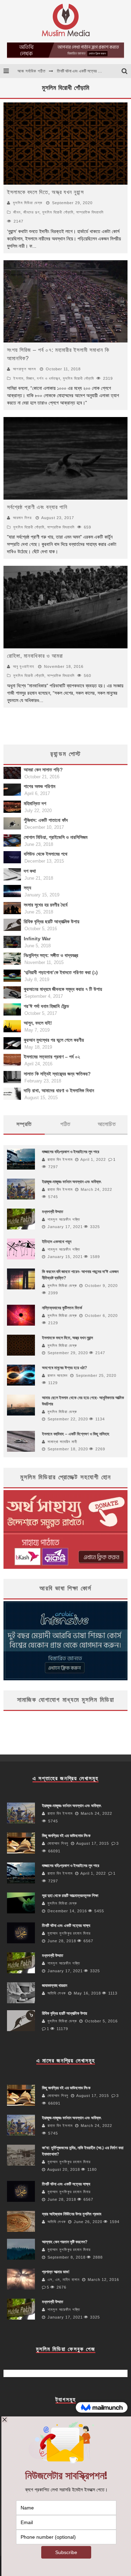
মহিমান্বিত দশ (35, 803)
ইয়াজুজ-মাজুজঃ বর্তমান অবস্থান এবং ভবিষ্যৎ (71, 1182)
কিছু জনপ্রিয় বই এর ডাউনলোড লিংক (66, 1836)
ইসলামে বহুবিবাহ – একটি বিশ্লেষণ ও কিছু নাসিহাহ (76, 1434)
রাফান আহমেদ (58, 1375)
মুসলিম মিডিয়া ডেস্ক (28, 203)
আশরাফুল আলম (24, 369)
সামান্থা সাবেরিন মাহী (62, 1442)
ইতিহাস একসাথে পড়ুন (57, 1242)
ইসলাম (18, 378)
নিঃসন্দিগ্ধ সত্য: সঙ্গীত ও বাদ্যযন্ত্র (51, 955)
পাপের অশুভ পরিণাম (39, 786)
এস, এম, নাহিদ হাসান (64, 2280)
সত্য (27, 888)
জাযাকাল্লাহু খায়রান (54, 1985)
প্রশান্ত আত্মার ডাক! (56, 2272)
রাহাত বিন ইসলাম (60, 1159)
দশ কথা (30, 871)
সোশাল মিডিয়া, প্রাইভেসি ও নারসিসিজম (56, 837)
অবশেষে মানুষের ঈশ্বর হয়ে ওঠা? (64, 1368)
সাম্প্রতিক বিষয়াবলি (90, 212)
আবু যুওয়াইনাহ (24, 666)
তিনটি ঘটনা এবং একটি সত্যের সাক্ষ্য (66, 1926)
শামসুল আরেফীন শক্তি (64, 1219)
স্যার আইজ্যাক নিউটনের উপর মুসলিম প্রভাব (72, 2214)
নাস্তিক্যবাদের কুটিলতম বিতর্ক (62, 1308)
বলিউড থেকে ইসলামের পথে (46, 854)
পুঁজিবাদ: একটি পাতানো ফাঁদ (46, 820)
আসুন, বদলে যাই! (38, 1023)
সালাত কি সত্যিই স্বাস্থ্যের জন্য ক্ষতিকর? (57, 1074)
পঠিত (65, 1124)
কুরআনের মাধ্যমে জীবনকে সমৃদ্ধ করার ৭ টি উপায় (63, 989)
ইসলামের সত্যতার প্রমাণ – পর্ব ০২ (52, 1057)
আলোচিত (107, 1124)
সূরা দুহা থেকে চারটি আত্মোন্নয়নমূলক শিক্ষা (85, 75)
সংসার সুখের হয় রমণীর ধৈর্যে (46, 905)
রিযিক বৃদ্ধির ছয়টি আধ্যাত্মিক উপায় (52, 921)
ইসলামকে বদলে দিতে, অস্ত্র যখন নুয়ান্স (45, 192)
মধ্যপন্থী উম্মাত (53, 1212)
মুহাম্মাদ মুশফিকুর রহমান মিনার (69, 1933)
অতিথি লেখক (57, 1993)
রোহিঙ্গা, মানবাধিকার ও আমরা (35, 656)
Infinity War (37, 939)
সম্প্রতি (24, 1124)
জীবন (17, 212)
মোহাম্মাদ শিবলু (58, 1843)
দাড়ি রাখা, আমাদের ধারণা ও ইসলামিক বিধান (59, 1090)
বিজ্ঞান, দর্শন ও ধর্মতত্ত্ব (43, 378)
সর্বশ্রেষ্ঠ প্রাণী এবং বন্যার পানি (37, 507)
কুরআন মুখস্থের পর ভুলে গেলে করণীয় (54, 1040)
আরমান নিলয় (22, 518)
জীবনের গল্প (31, 212)
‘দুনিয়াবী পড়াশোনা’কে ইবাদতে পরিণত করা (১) (61, 972)
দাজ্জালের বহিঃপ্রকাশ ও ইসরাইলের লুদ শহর (71, 1152)
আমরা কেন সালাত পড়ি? (43, 770)
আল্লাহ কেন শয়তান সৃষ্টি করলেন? (65, 2242)
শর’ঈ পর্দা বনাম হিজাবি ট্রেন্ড (46, 1006)
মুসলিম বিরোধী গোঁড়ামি (58, 212)
